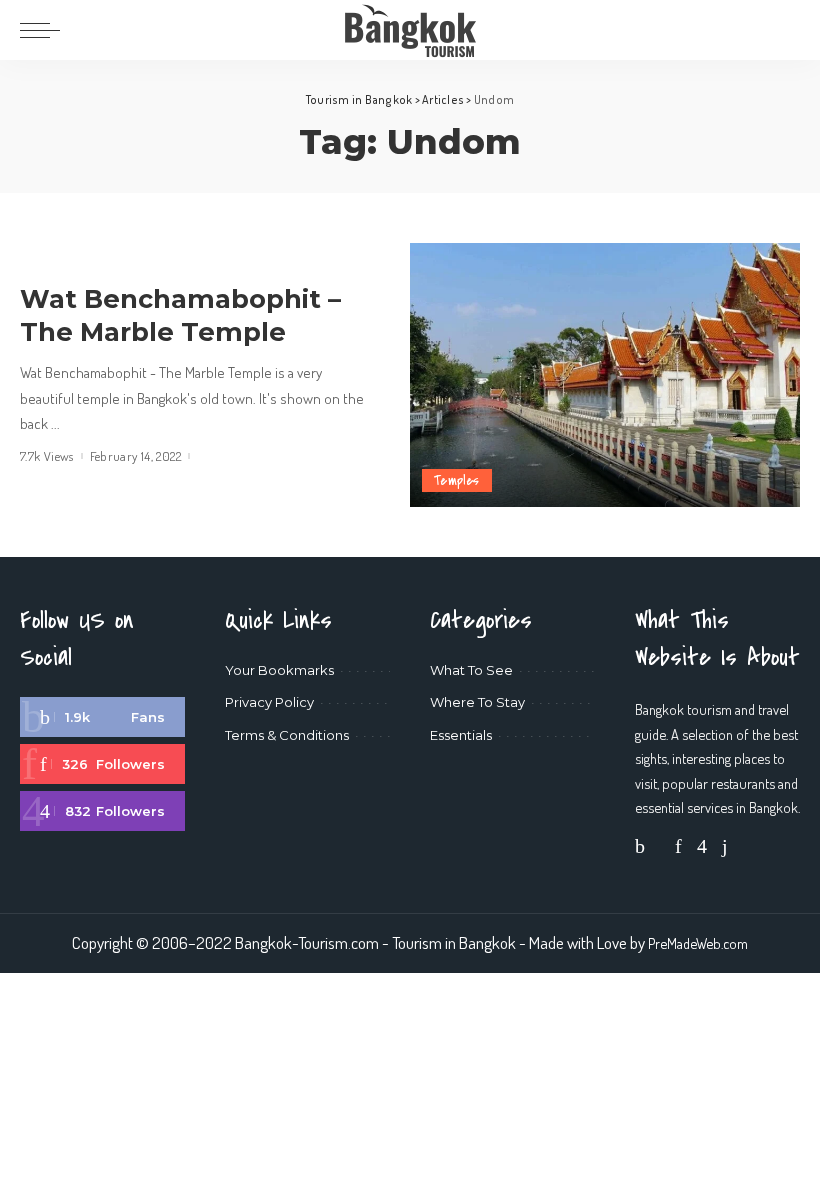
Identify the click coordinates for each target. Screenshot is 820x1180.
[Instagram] (102, 811)
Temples (457, 480)
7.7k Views (47, 456)
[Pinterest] (102, 764)
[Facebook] (102, 717)
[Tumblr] (725, 845)
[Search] (787, 30)
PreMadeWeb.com (698, 943)
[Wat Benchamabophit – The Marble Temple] (605, 374)
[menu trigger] (45, 30)
